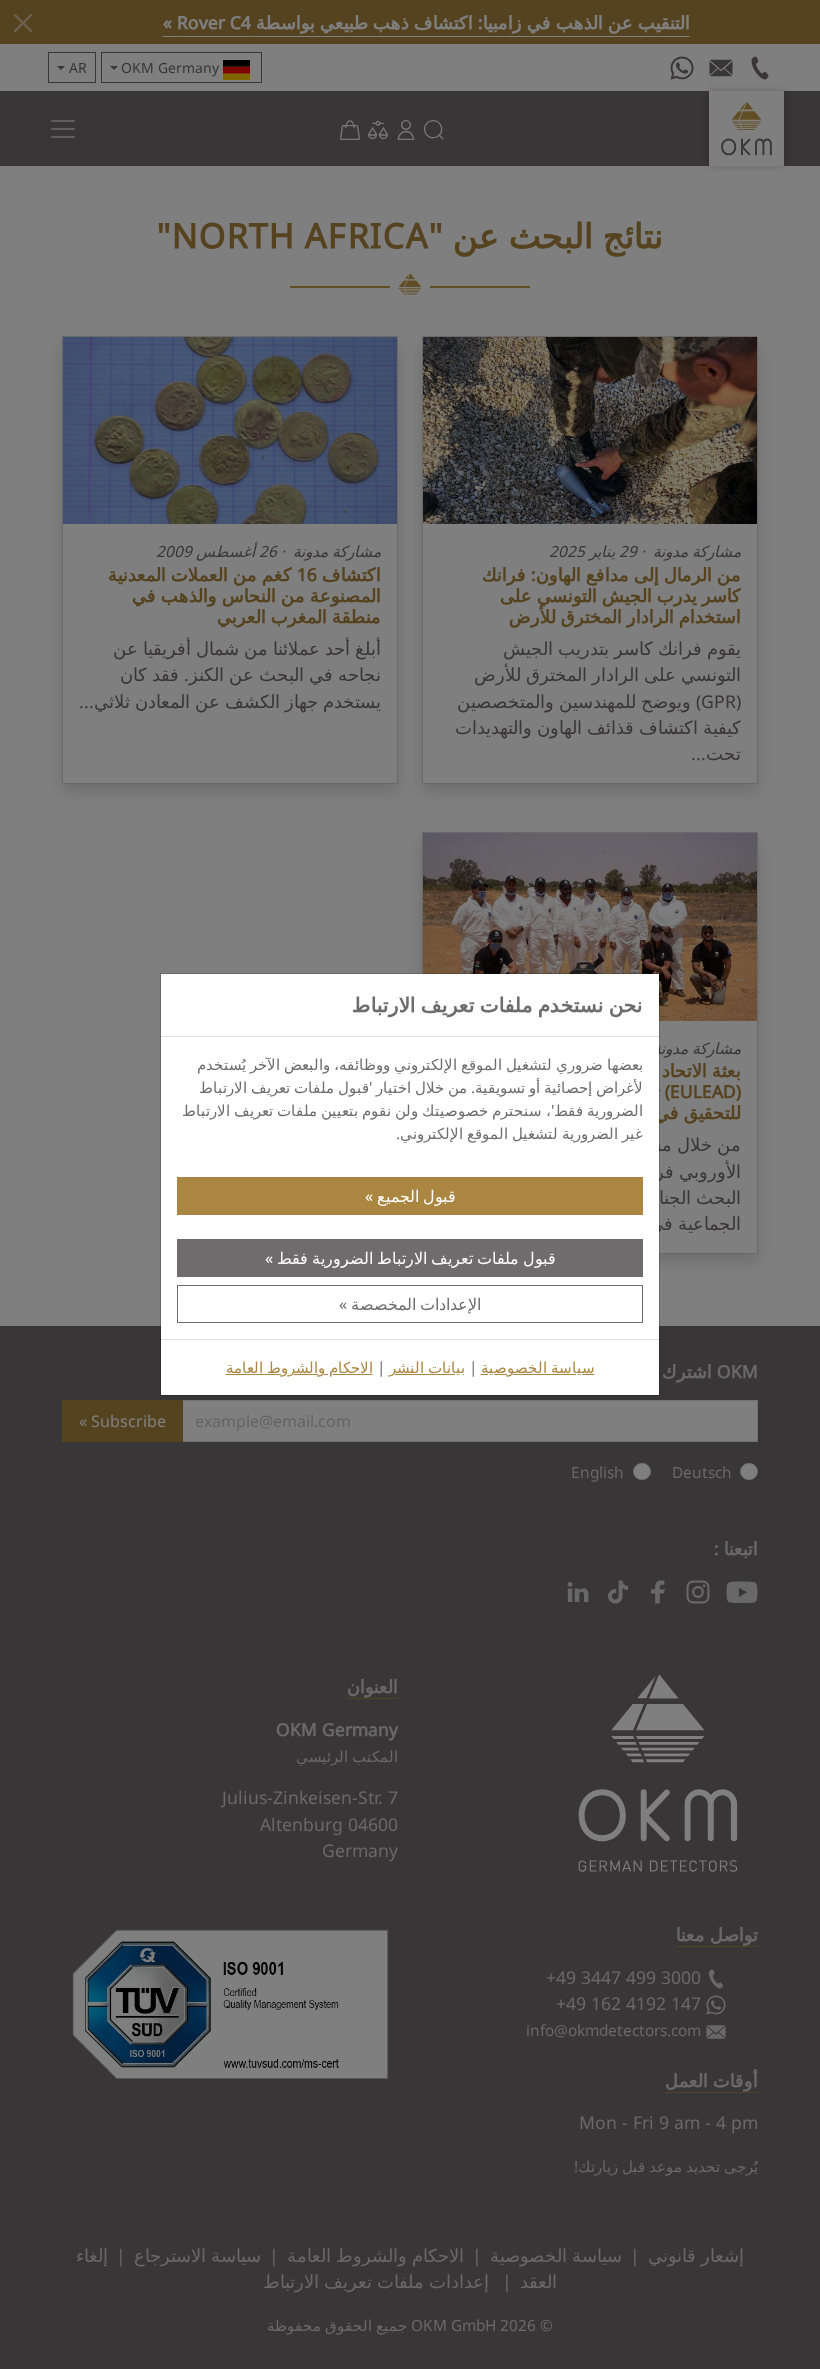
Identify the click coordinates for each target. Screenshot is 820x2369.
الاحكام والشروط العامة (299, 1367)
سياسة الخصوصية (538, 1367)
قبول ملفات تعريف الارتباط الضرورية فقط (416, 1258)
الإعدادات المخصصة (416, 1304)
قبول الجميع (416, 1196)
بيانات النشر (427, 1367)
